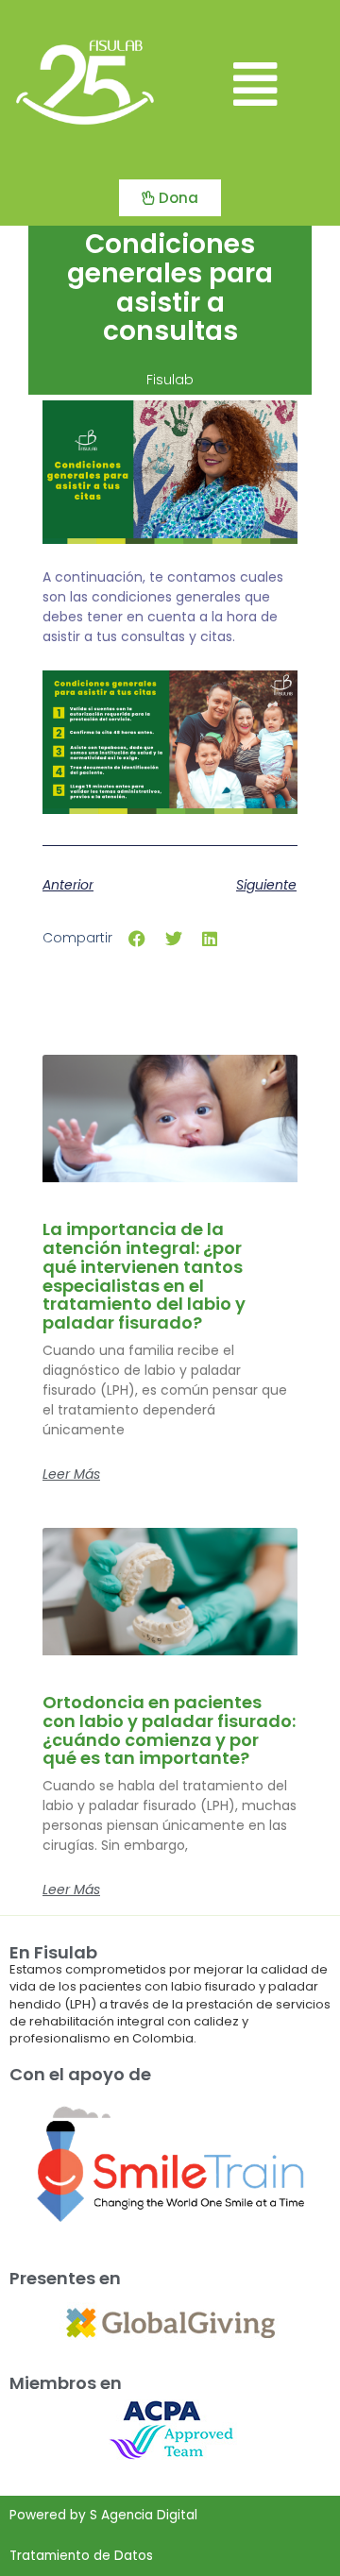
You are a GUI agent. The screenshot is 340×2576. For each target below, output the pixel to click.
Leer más (71, 1474)
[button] (255, 85)
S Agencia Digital (144, 2515)
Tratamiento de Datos (81, 2556)
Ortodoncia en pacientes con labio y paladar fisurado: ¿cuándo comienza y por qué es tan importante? (169, 1730)
